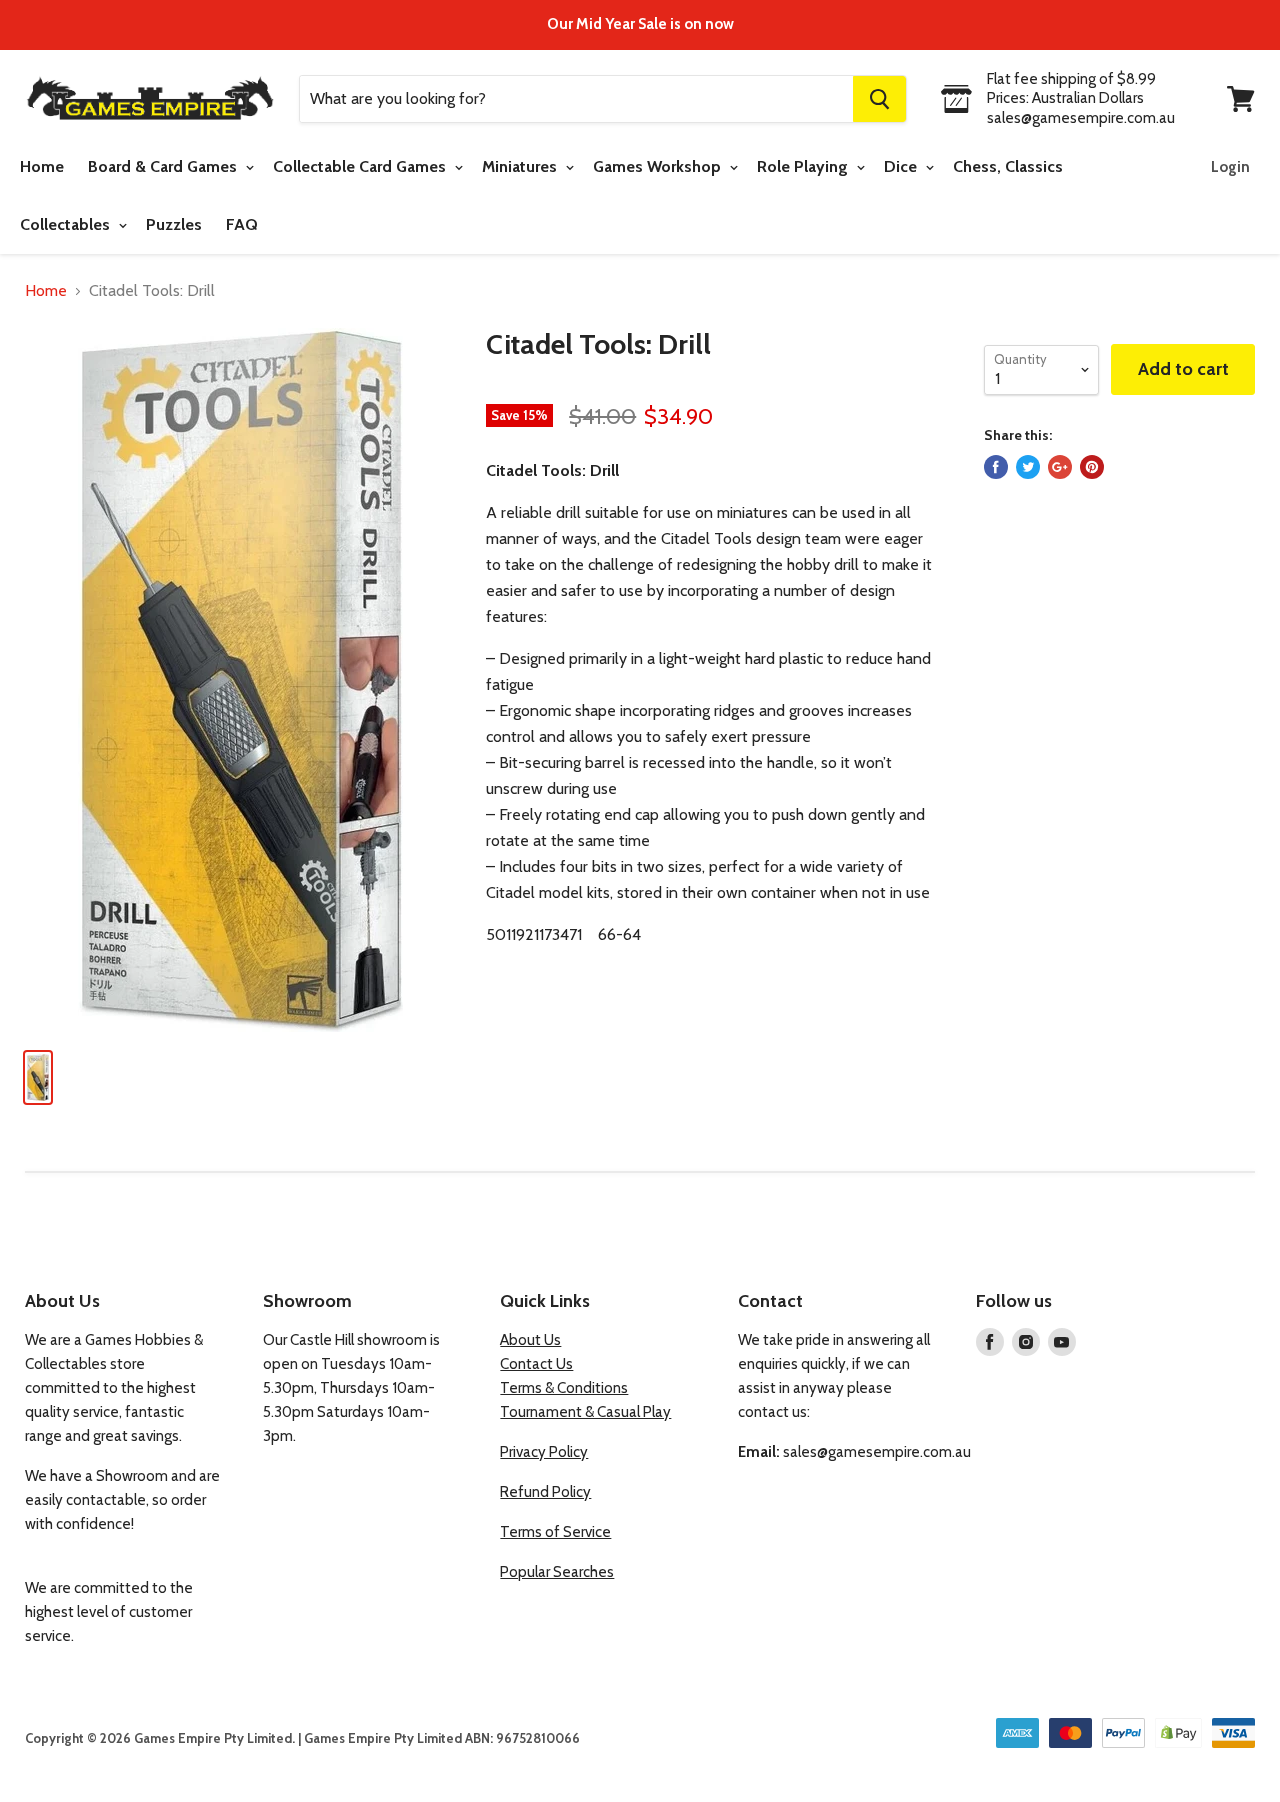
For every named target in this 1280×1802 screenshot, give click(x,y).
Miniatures (521, 166)
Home (42, 166)
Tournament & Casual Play (585, 1412)
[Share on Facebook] (996, 467)
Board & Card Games (164, 166)
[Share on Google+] (1060, 467)
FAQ (242, 224)
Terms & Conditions (564, 1388)
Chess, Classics (1008, 166)
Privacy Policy (544, 1452)
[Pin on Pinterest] (1092, 467)
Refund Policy (545, 1492)
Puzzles (174, 224)
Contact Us (536, 1364)
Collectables (67, 224)
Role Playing (804, 166)
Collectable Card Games (361, 166)
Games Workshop (659, 166)
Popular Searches (557, 1572)
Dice (902, 166)
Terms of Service (555, 1532)
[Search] (879, 99)
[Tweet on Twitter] (1028, 467)
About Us (530, 1340)
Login (1230, 167)
